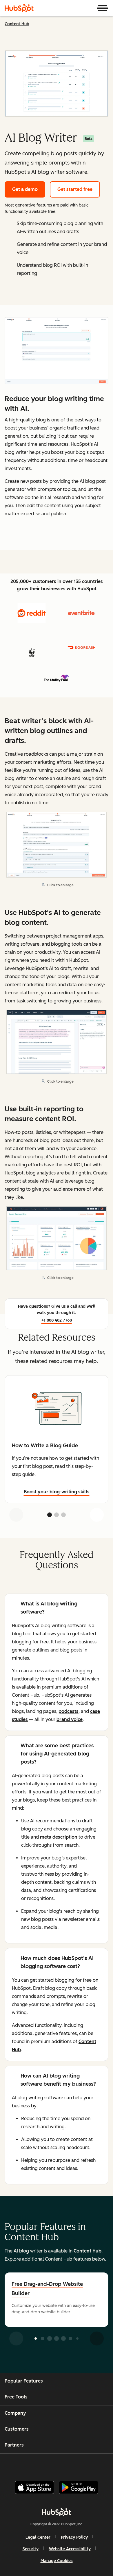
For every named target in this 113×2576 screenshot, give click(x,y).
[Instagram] (32, 2465)
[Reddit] (90, 2465)
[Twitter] (61, 2465)
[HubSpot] (19, 8)
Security (31, 2549)
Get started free (75, 189)
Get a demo (25, 189)
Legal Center (38, 2537)
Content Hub (17, 24)
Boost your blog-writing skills (57, 1492)
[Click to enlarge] (57, 351)
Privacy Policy (74, 2537)
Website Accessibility (70, 2549)
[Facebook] (17, 2465)
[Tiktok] (105, 2465)
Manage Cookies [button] (57, 2561)
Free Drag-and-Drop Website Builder (47, 2289)
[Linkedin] (76, 2465)
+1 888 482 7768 (57, 1320)
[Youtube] (46, 2465)
